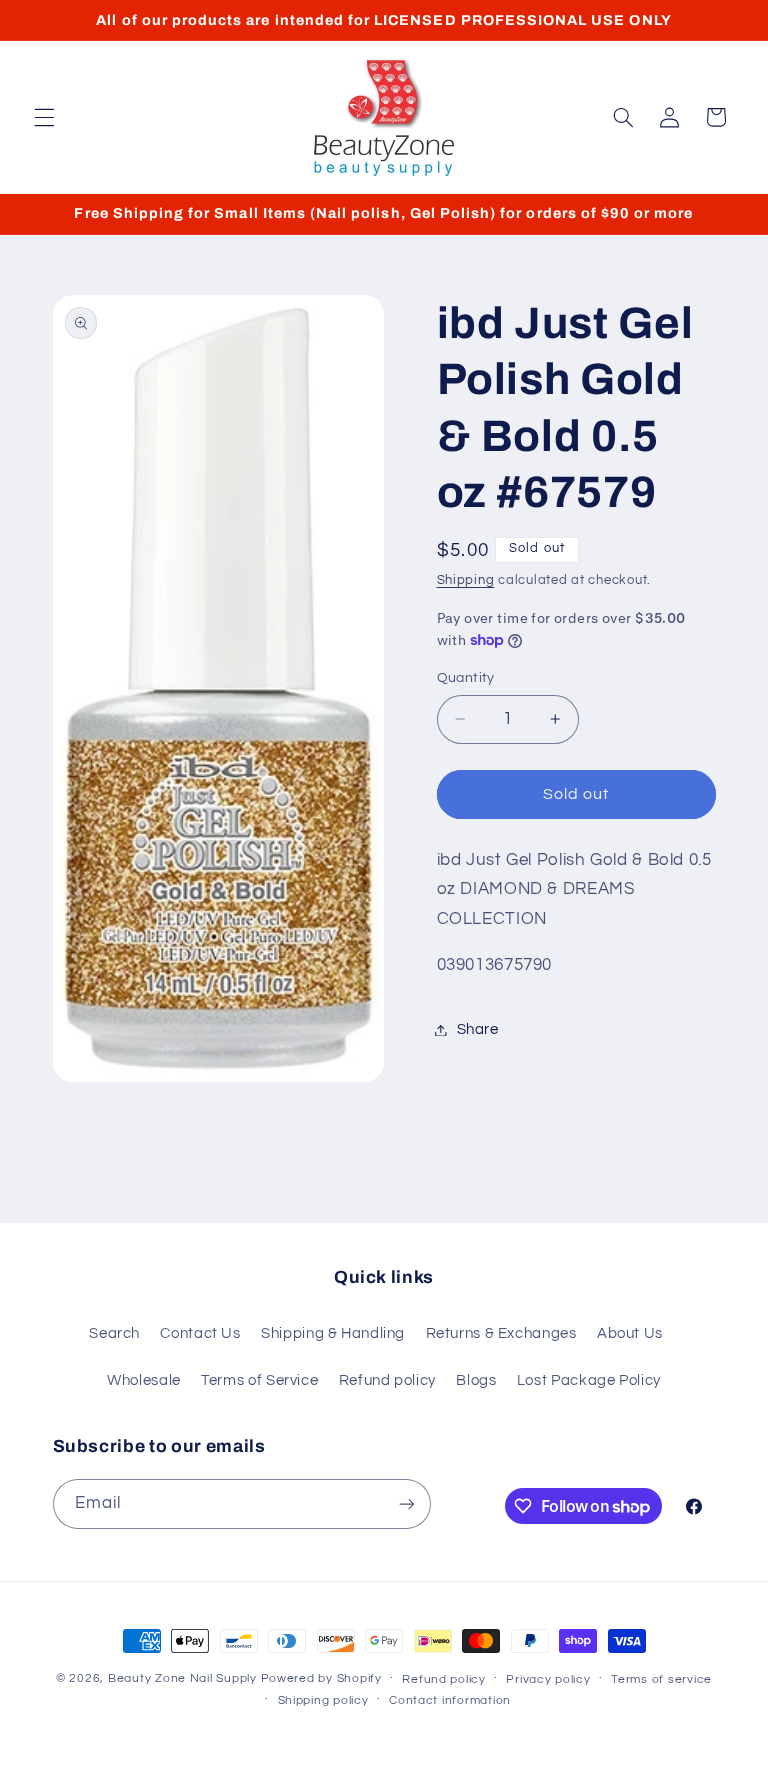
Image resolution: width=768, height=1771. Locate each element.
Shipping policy (323, 1700)
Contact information (450, 1700)
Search (114, 1333)
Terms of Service (259, 1380)
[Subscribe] (406, 1503)
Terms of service (661, 1679)
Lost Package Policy (589, 1380)
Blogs (476, 1380)
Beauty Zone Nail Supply (182, 1678)
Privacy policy (548, 1679)
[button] (44, 117)
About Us (630, 1333)
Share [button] (478, 1029)
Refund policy (387, 1380)
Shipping (466, 580)
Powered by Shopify (321, 1678)
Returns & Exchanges (501, 1333)
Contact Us (200, 1333)
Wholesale (144, 1380)
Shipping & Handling (333, 1333)
